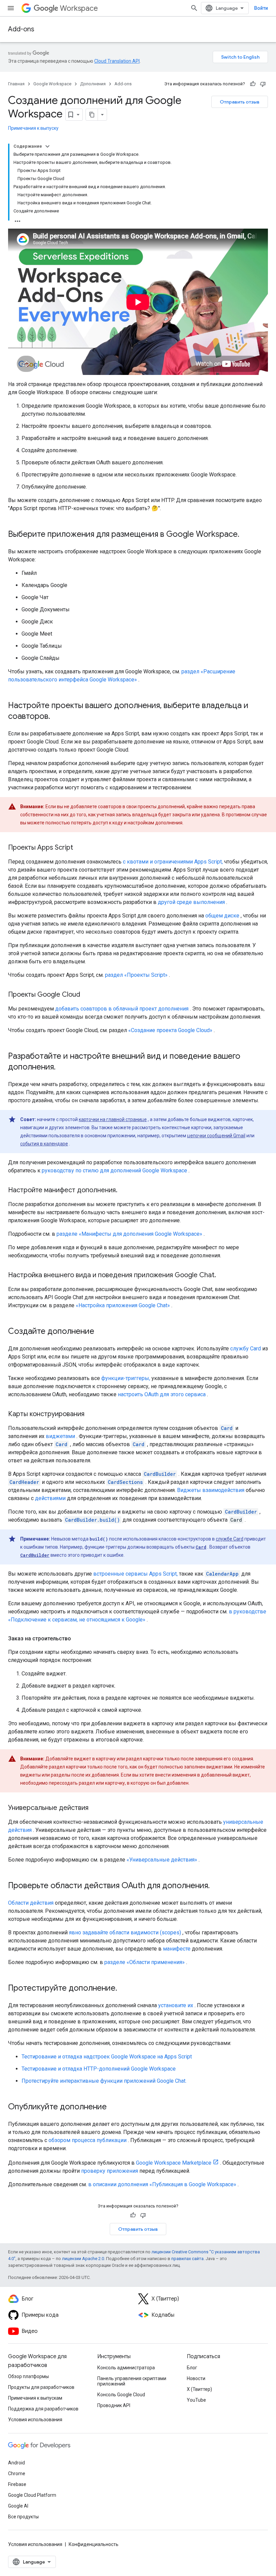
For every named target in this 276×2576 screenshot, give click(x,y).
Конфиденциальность (94, 2544)
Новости (196, 2378)
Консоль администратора (126, 2368)
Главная (16, 84)
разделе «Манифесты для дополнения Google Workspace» (129, 1234)
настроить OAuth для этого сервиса (162, 1394)
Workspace (79, 8)
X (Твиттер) (199, 2389)
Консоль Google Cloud (121, 2395)
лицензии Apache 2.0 (83, 2259)
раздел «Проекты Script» (136, 975)
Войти (261, 8)
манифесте (177, 1949)
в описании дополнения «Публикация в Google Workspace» (162, 2184)
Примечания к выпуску (33, 128)
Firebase (17, 2484)
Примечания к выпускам (35, 2398)
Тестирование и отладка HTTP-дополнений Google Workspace (99, 2069)
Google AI (18, 2506)
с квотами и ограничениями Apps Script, (173, 862)
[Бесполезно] (263, 84)
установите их (176, 2005)
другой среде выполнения (191, 902)
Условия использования (35, 2420)
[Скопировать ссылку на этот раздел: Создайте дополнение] (101, 1332)
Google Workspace (52, 84)
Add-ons (21, 29)
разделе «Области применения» (145, 1962)
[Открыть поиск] (194, 8)
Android (16, 2463)
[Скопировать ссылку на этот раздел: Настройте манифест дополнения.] (124, 1191)
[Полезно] (253, 84)
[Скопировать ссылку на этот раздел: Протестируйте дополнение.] (124, 1989)
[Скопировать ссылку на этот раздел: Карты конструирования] (91, 1414)
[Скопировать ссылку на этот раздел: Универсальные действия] (95, 1808)
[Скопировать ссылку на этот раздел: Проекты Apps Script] (80, 848)
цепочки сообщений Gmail (216, 1136)
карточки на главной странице (113, 1119)
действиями (50, 1498)
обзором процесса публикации (88, 2140)
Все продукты (23, 2517)
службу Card (246, 1349)
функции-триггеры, (126, 1378)
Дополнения (93, 84)
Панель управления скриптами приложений (132, 2381)
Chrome (17, 2473)
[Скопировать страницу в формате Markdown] (92, 115)
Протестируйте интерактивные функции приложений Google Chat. (104, 2081)
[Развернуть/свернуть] (47, 146)
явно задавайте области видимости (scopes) (125, 1933)
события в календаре (44, 1144)
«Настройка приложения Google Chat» (123, 1305)
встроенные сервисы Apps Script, (135, 1574)
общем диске (222, 916)
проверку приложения (110, 2171)
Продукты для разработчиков (41, 2387)
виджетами (60, 1436)
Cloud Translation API (117, 61)
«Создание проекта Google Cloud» (170, 1030)
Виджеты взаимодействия (211, 1490)
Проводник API (114, 2405)
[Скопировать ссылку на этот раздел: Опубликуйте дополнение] (113, 2107)
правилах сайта (187, 2259)
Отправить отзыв (240, 102)
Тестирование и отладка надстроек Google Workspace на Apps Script (107, 2057)
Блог (192, 2368)
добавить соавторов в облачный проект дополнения (122, 1009)
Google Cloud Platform (32, 2495)
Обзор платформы (28, 2376)
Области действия (31, 1903)
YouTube (196, 2400)
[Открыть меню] (11, 8)
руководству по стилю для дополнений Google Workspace (114, 1170)
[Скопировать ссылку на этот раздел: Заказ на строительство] (78, 1639)
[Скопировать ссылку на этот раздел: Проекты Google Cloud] (87, 995)
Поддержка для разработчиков (43, 2409)
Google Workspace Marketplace (174, 2163)
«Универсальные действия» (162, 1860)
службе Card (230, 1539)
